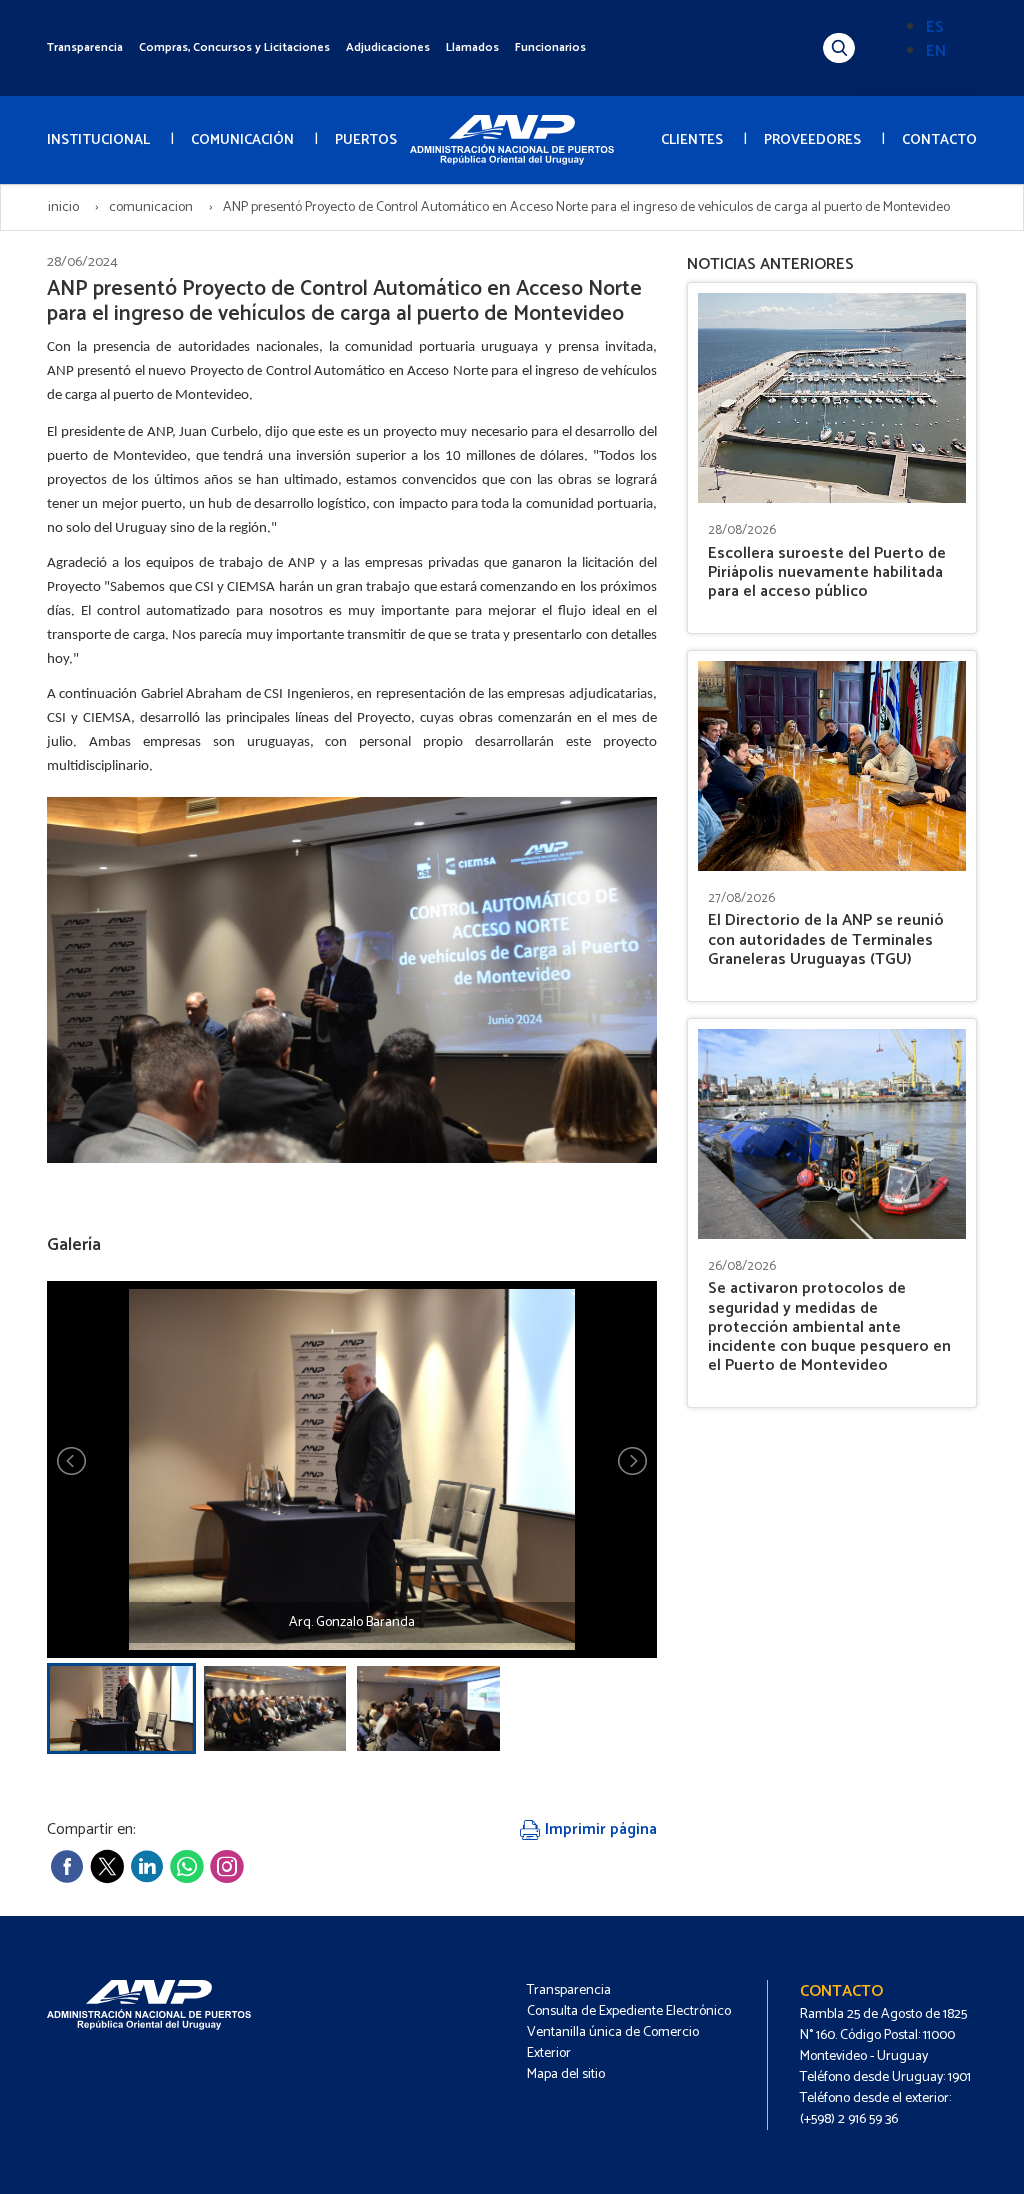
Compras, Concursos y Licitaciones (234, 47)
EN (936, 51)
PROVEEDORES (812, 140)
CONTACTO (939, 140)
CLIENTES (692, 140)
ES (935, 27)
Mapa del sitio (566, 2074)
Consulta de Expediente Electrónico (629, 2011)
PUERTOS (366, 140)
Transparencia (85, 47)
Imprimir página (599, 1829)
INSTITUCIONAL (98, 140)
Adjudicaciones (388, 47)
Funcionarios (550, 47)
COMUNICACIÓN (242, 140)
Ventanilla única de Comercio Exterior (613, 2043)
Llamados (472, 47)
